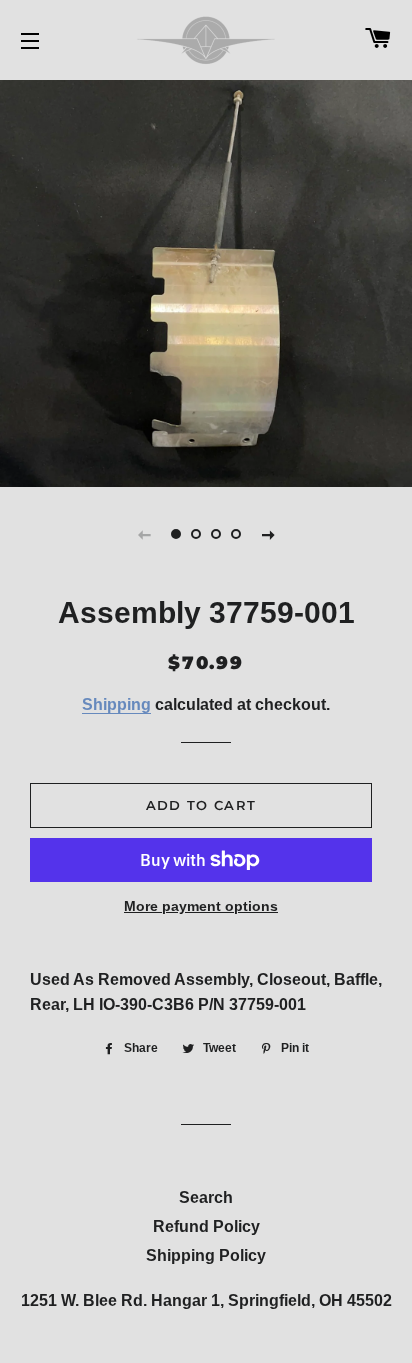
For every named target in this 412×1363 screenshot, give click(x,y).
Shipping (116, 704)
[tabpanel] (206, 281)
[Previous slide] (144, 534)
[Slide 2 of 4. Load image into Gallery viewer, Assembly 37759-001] (196, 534)
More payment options (201, 906)
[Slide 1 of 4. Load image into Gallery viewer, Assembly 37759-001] (176, 534)
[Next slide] (268, 534)
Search (206, 1197)
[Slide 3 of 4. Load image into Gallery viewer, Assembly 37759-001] (216, 534)
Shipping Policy (206, 1255)
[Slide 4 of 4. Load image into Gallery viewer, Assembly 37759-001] (236, 534)
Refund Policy (206, 1226)
